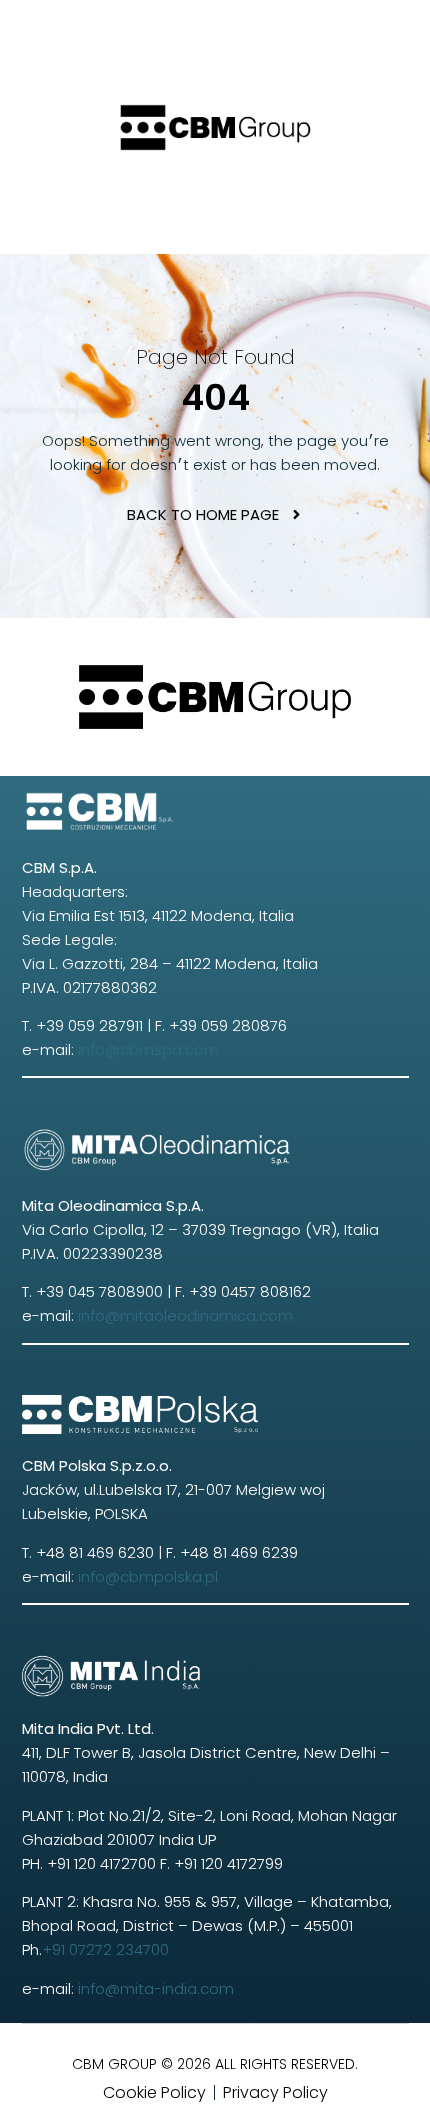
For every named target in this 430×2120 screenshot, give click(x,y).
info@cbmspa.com (148, 1049)
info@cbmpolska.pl (148, 1576)
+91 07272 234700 (105, 1949)
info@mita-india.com (154, 1988)
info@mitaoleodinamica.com (185, 1315)
